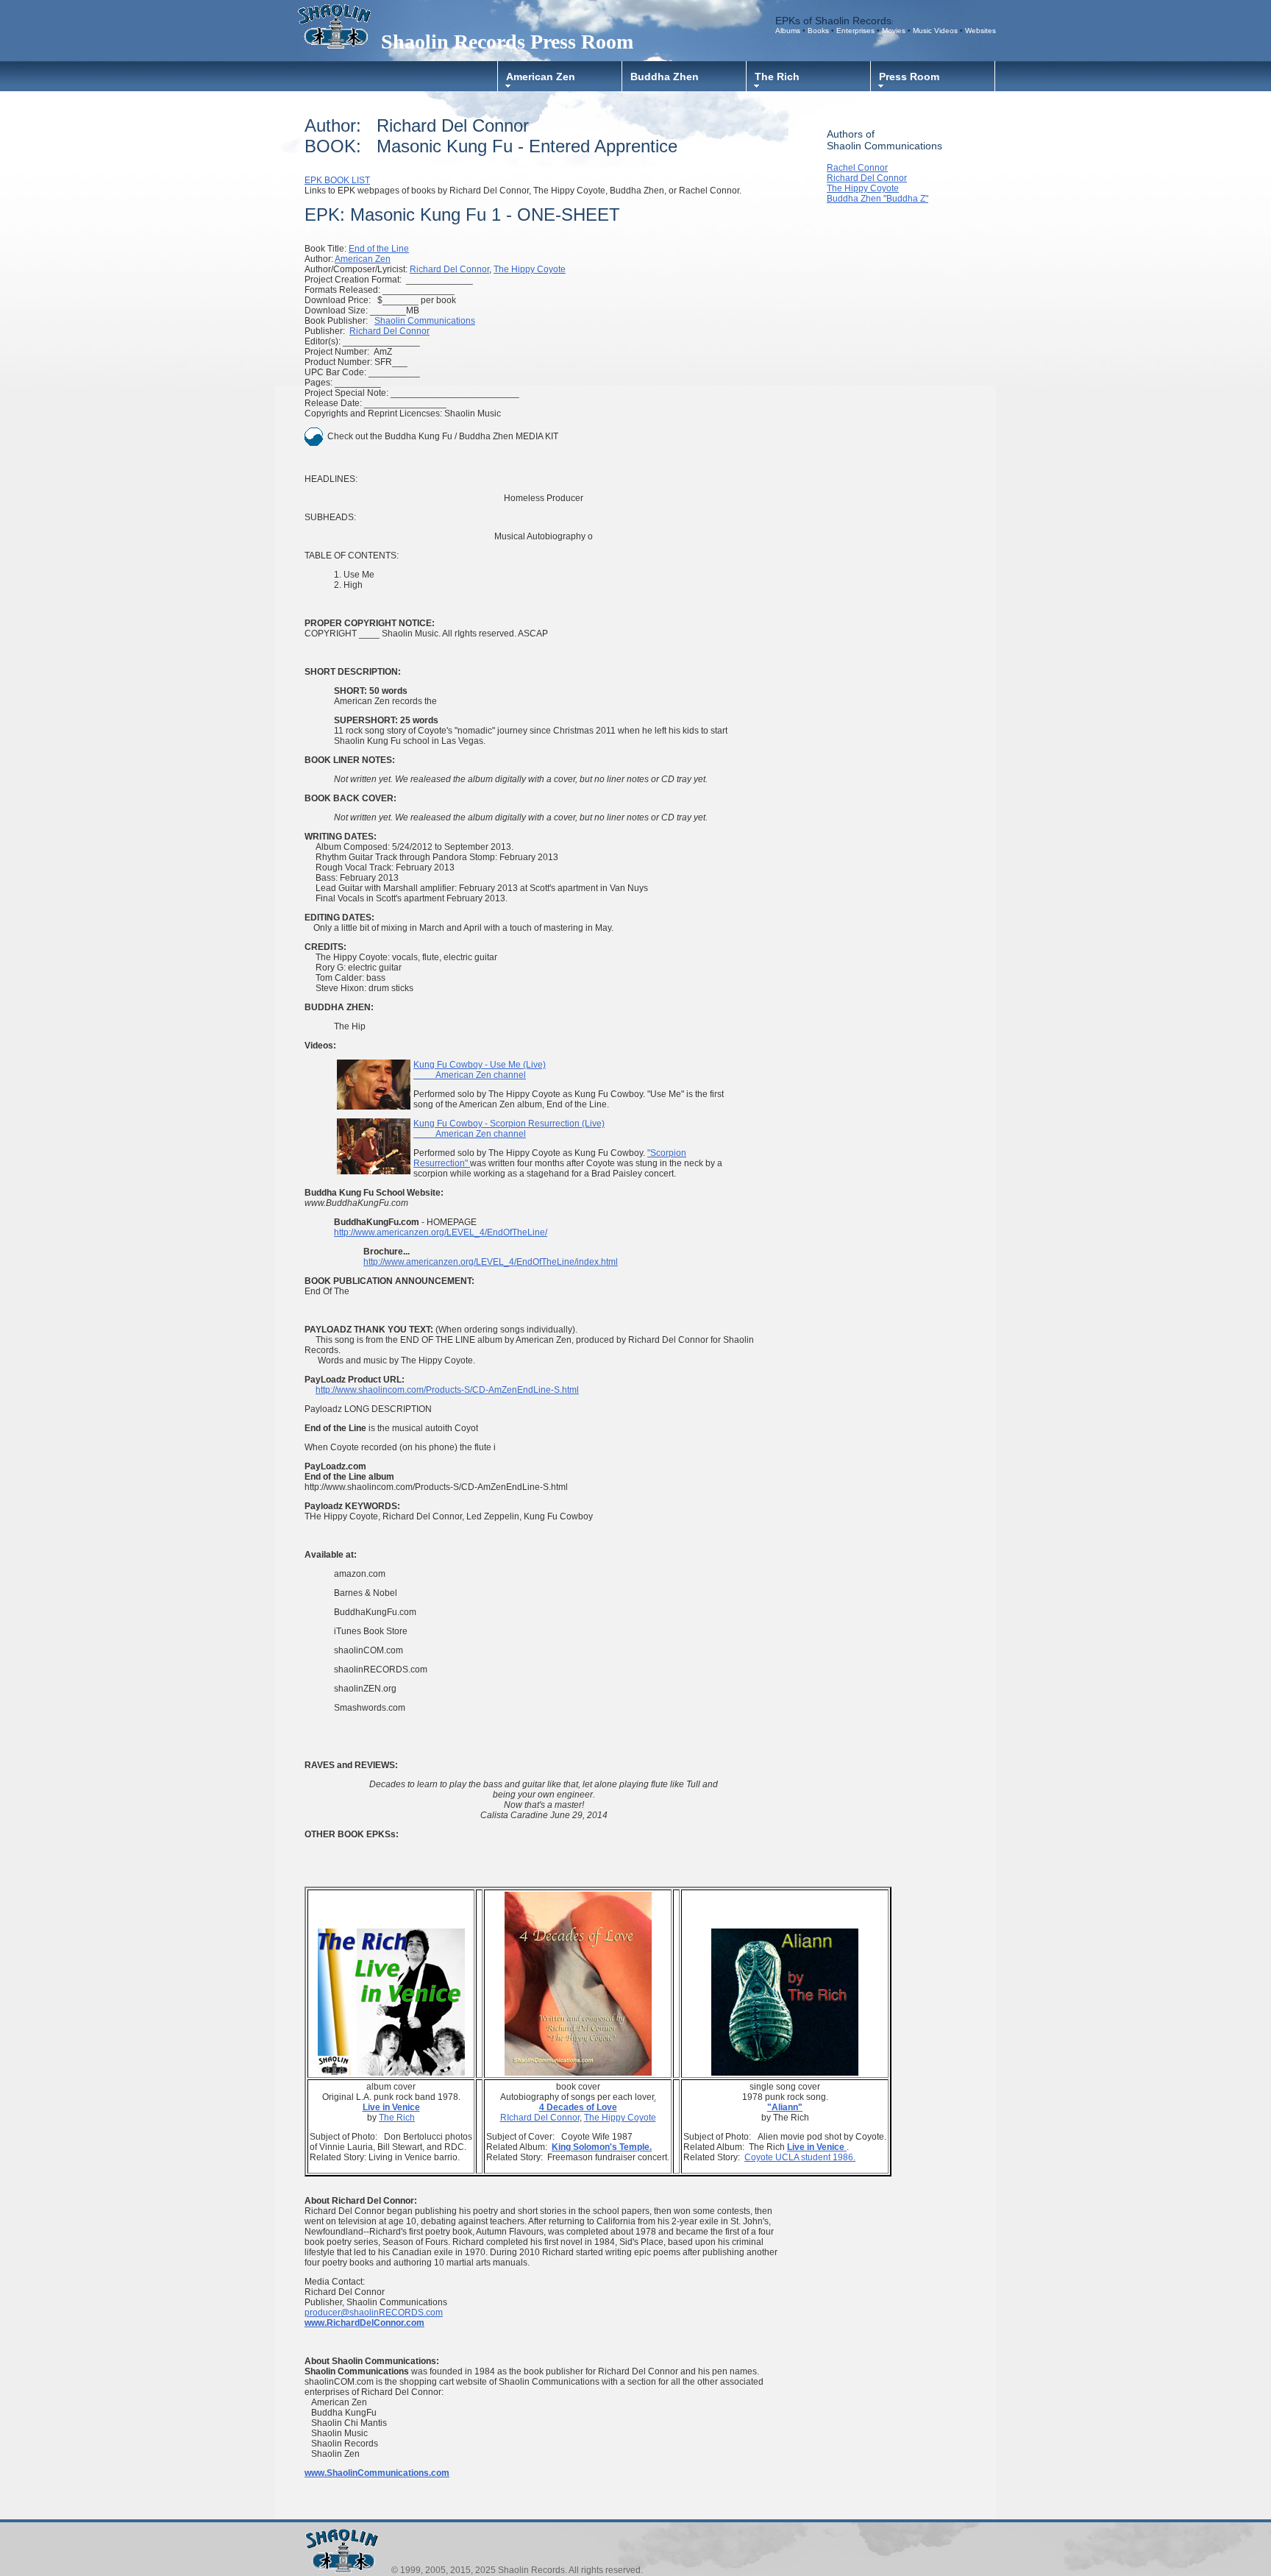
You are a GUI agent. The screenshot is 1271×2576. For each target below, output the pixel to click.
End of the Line (379, 249)
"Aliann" (785, 2107)
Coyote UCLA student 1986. (800, 2157)
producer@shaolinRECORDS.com (374, 2313)
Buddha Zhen (665, 77)
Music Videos (935, 31)
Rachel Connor (857, 168)
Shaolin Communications (425, 321)
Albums (788, 31)
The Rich (777, 77)
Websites (980, 31)
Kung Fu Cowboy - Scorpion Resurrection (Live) (509, 1124)
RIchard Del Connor (540, 2118)
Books (819, 31)
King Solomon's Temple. (602, 2147)
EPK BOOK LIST (337, 180)
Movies (895, 31)
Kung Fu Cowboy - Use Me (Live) (480, 1065)
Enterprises (855, 31)
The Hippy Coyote (530, 269)
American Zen (541, 77)
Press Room (909, 77)
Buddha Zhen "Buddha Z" (877, 199)
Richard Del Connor (449, 269)
